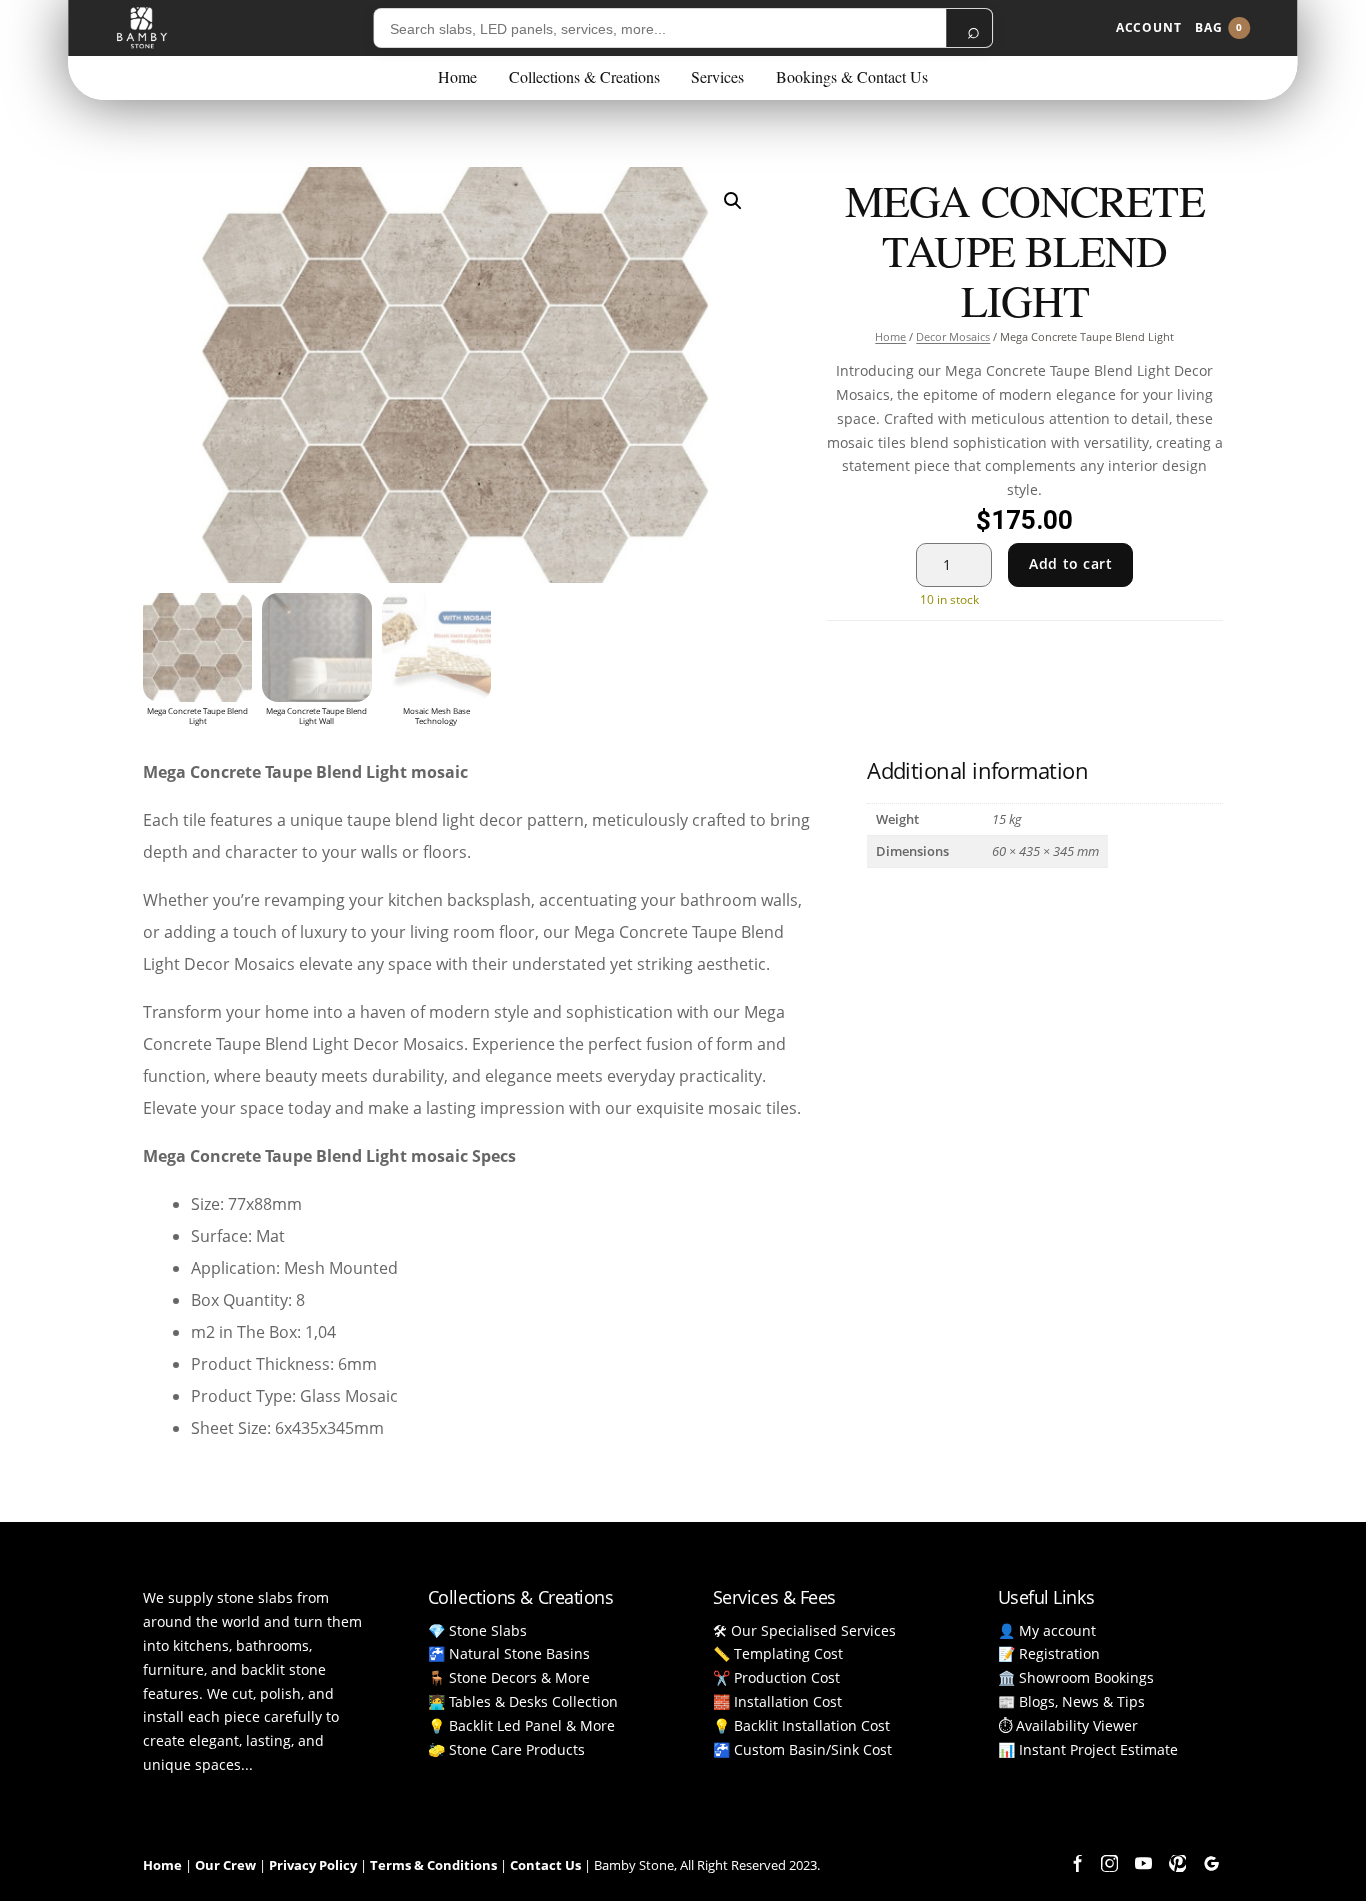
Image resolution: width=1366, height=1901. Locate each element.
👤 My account (1047, 1630)
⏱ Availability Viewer (1068, 1725)
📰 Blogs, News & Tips (1071, 1701)
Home (457, 76)
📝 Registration (1049, 1653)
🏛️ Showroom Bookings (1076, 1677)
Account (1149, 27)
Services (717, 76)
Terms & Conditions (433, 1865)
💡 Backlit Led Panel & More (521, 1725)
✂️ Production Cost (776, 1677)
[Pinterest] (1177, 1864)
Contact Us (545, 1865)
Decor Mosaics (953, 336)
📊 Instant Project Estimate (1088, 1749)
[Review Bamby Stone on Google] (1211, 1864)
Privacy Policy (313, 1865)
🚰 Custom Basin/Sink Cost (802, 1749)
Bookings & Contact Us (852, 76)
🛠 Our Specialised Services (804, 1630)
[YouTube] (1143, 1864)
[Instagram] (1109, 1864)
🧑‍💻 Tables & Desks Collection (523, 1701)
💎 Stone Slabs (477, 1630)
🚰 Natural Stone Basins (509, 1653)
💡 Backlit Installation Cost (801, 1725)
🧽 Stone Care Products (506, 1749)
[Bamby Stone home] (141, 28)
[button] (733, 201)
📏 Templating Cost (778, 1653)
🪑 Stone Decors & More (509, 1677)
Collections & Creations (584, 76)
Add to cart (1070, 563)
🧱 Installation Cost (777, 1701)
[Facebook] (1075, 1864)
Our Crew (225, 1865)
